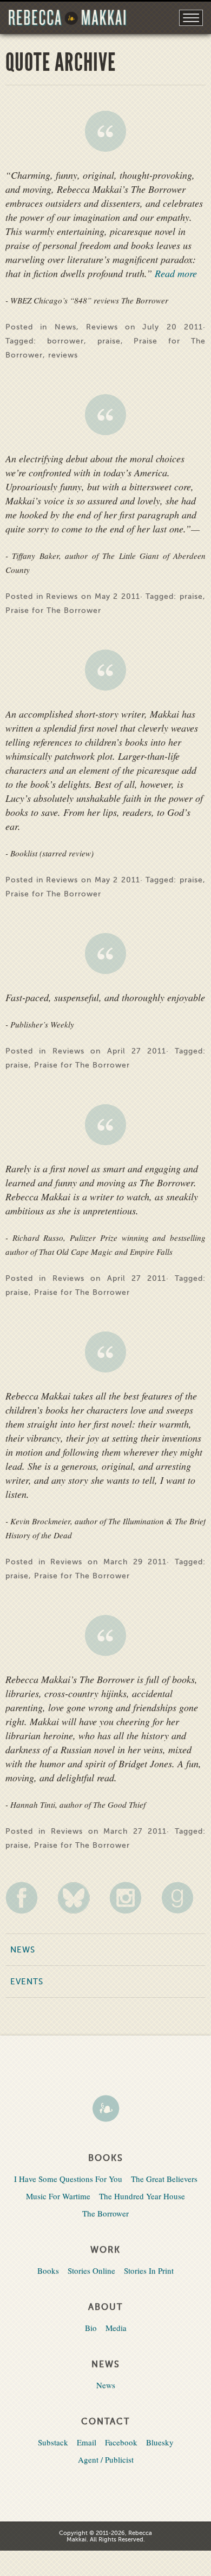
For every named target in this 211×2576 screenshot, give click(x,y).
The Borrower (105, 2213)
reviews (63, 355)
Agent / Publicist (106, 2459)
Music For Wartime (58, 2196)
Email (87, 2442)
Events (27, 1982)
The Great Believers (164, 2179)
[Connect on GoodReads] (183, 1898)
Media (116, 2328)
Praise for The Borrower (53, 610)
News (65, 327)
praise (109, 341)
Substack (53, 2442)
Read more (174, 273)
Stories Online (91, 2270)
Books (48, 2270)
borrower (65, 341)
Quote (105, 131)
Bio (91, 2328)
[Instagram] (131, 1898)
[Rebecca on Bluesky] (80, 1898)
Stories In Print (149, 2270)
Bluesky (160, 2442)
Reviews (102, 327)
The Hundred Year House (142, 2196)
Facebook (121, 2442)
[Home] (105, 2110)
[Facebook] (28, 1898)
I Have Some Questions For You (68, 2179)
